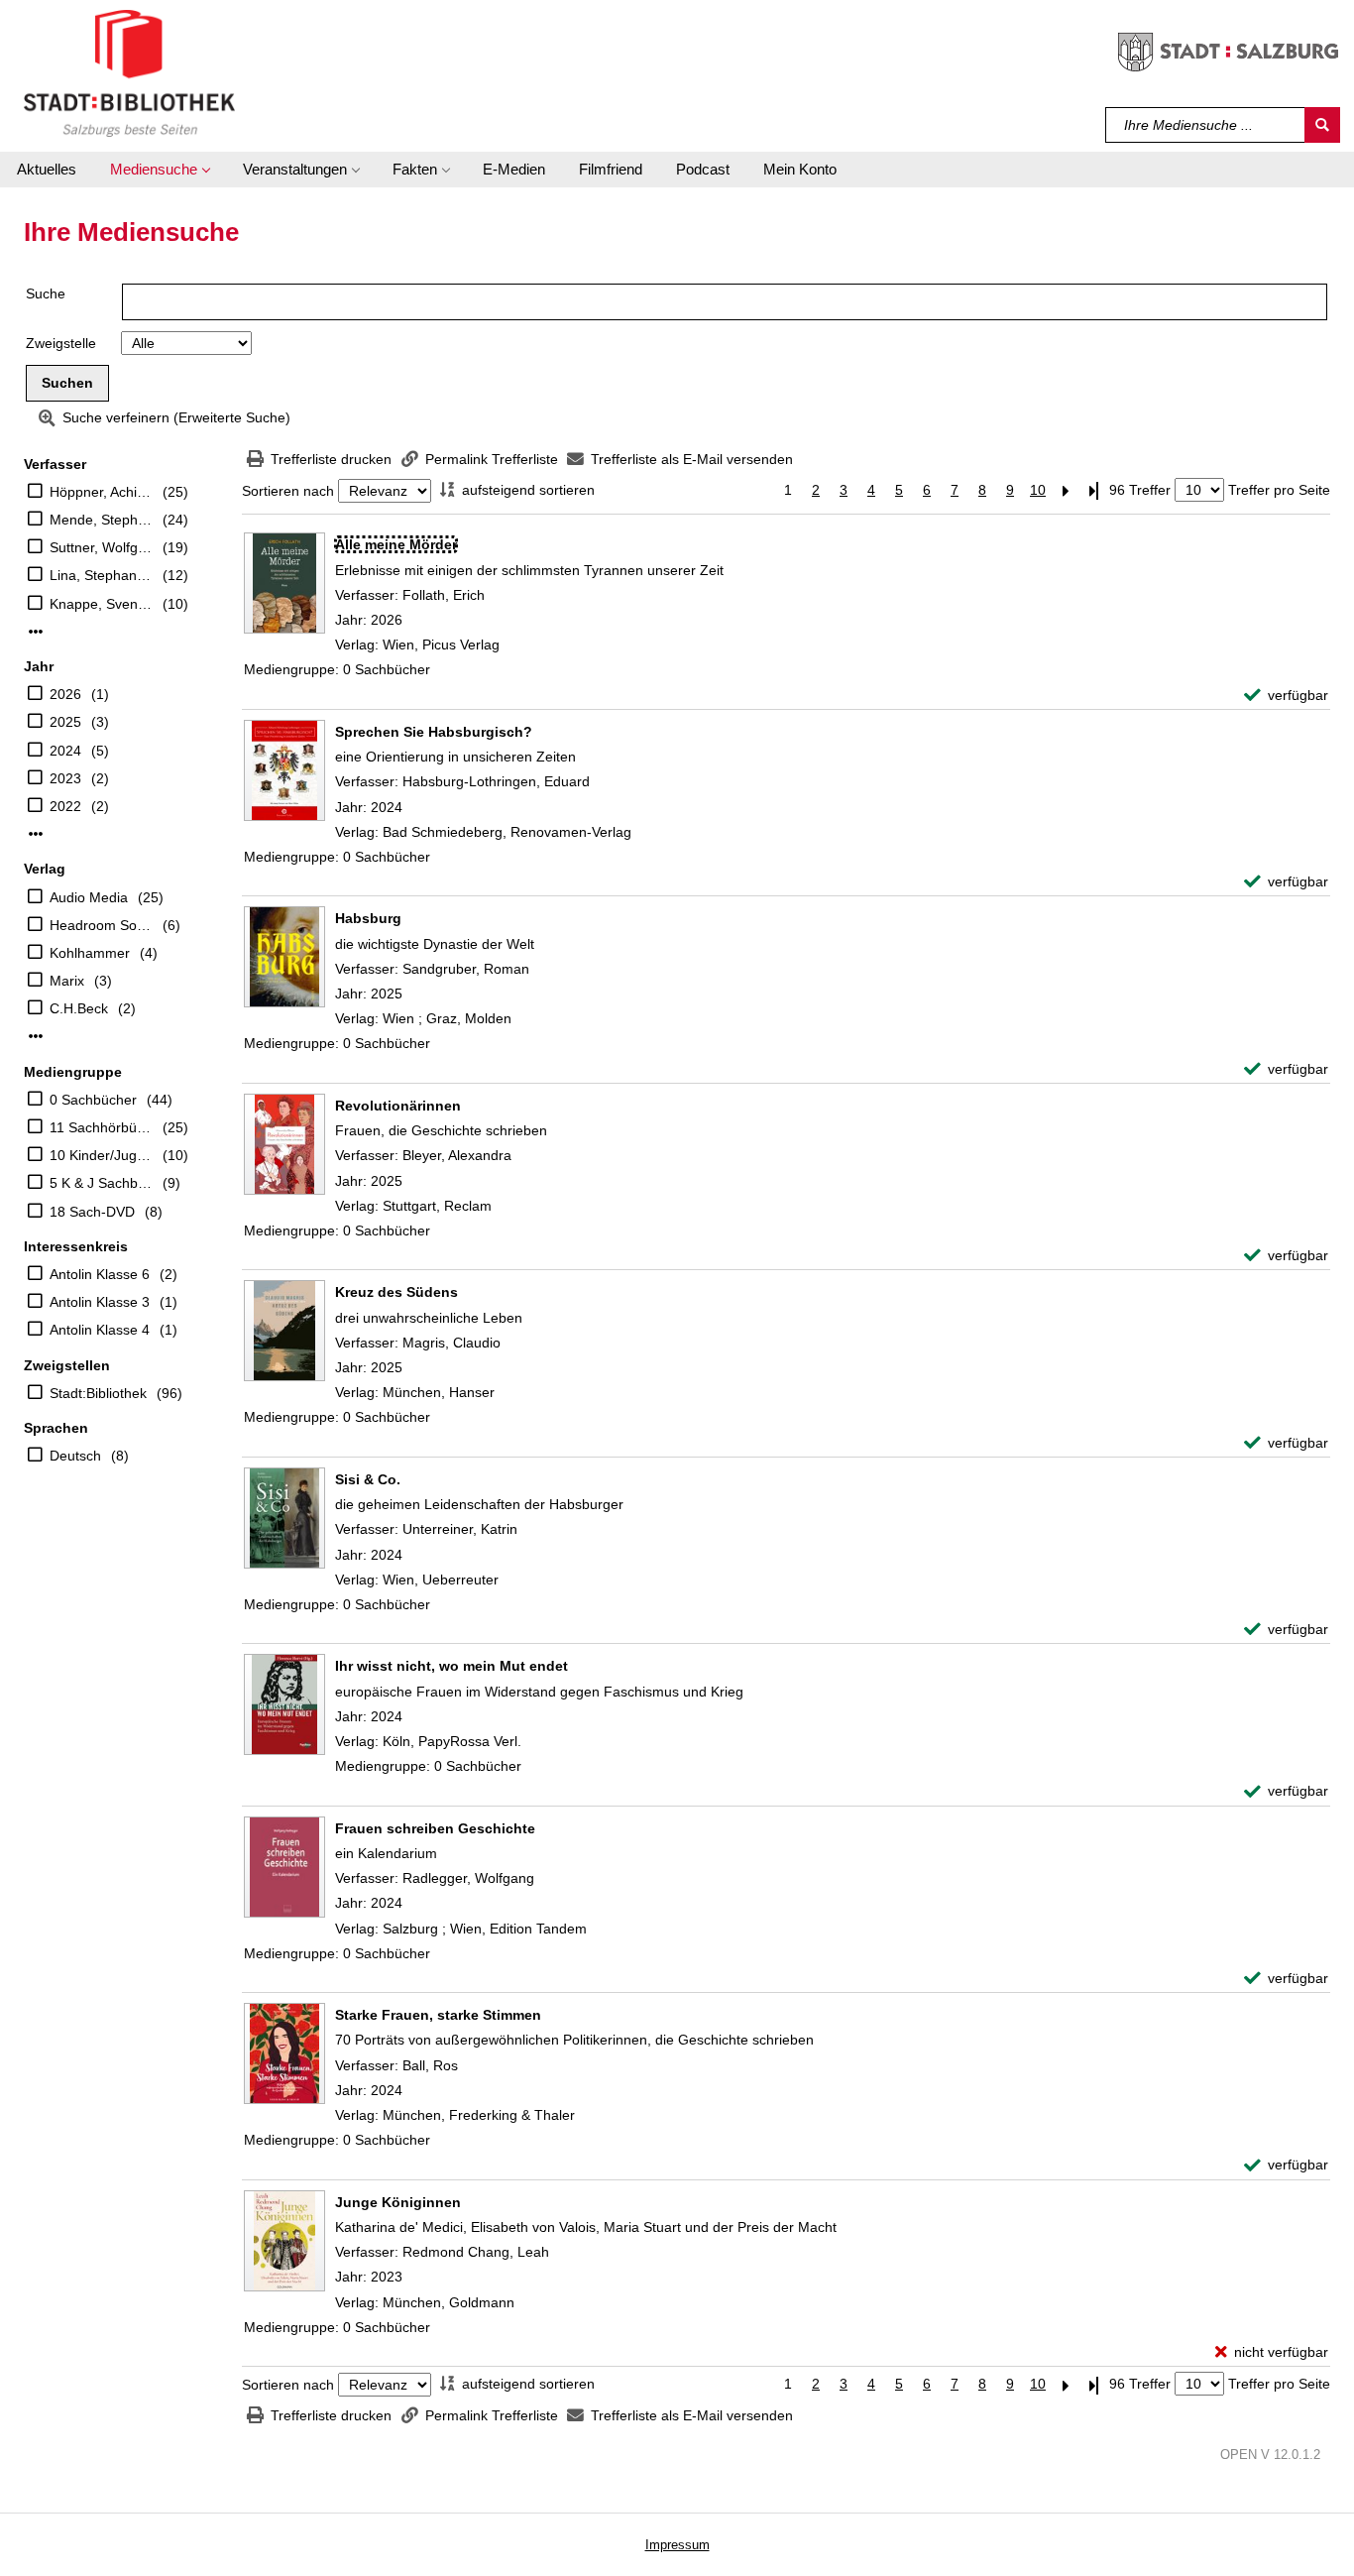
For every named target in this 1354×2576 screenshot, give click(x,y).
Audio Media (89, 897)
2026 (65, 694)
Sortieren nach (288, 491)
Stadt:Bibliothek (98, 1393)
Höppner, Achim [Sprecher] (101, 492)
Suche (46, 293)
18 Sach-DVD (92, 1212)
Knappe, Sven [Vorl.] (101, 604)
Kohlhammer (90, 953)
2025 (65, 722)
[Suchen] (1322, 125)
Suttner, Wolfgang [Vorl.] (101, 547)
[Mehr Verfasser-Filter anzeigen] (36, 632)
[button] (160, 170)
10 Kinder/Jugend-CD (101, 1155)
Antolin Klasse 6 (100, 1274)
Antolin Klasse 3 (100, 1302)
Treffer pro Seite (1279, 490)
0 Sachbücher (93, 1100)
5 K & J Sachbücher (101, 1183)
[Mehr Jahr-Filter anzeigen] (36, 834)
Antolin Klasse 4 (100, 1330)
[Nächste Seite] (1066, 490)
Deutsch (75, 1456)
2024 (65, 751)
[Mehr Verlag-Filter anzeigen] (36, 1036)
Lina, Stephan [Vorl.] (101, 575)
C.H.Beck (79, 1008)
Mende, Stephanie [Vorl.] (101, 520)
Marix (67, 981)
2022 (65, 806)
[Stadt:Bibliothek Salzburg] (129, 72)
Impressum (677, 2545)
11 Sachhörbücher (101, 1127)
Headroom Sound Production (101, 925)
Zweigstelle (61, 343)
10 (1038, 490)
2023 (65, 778)
